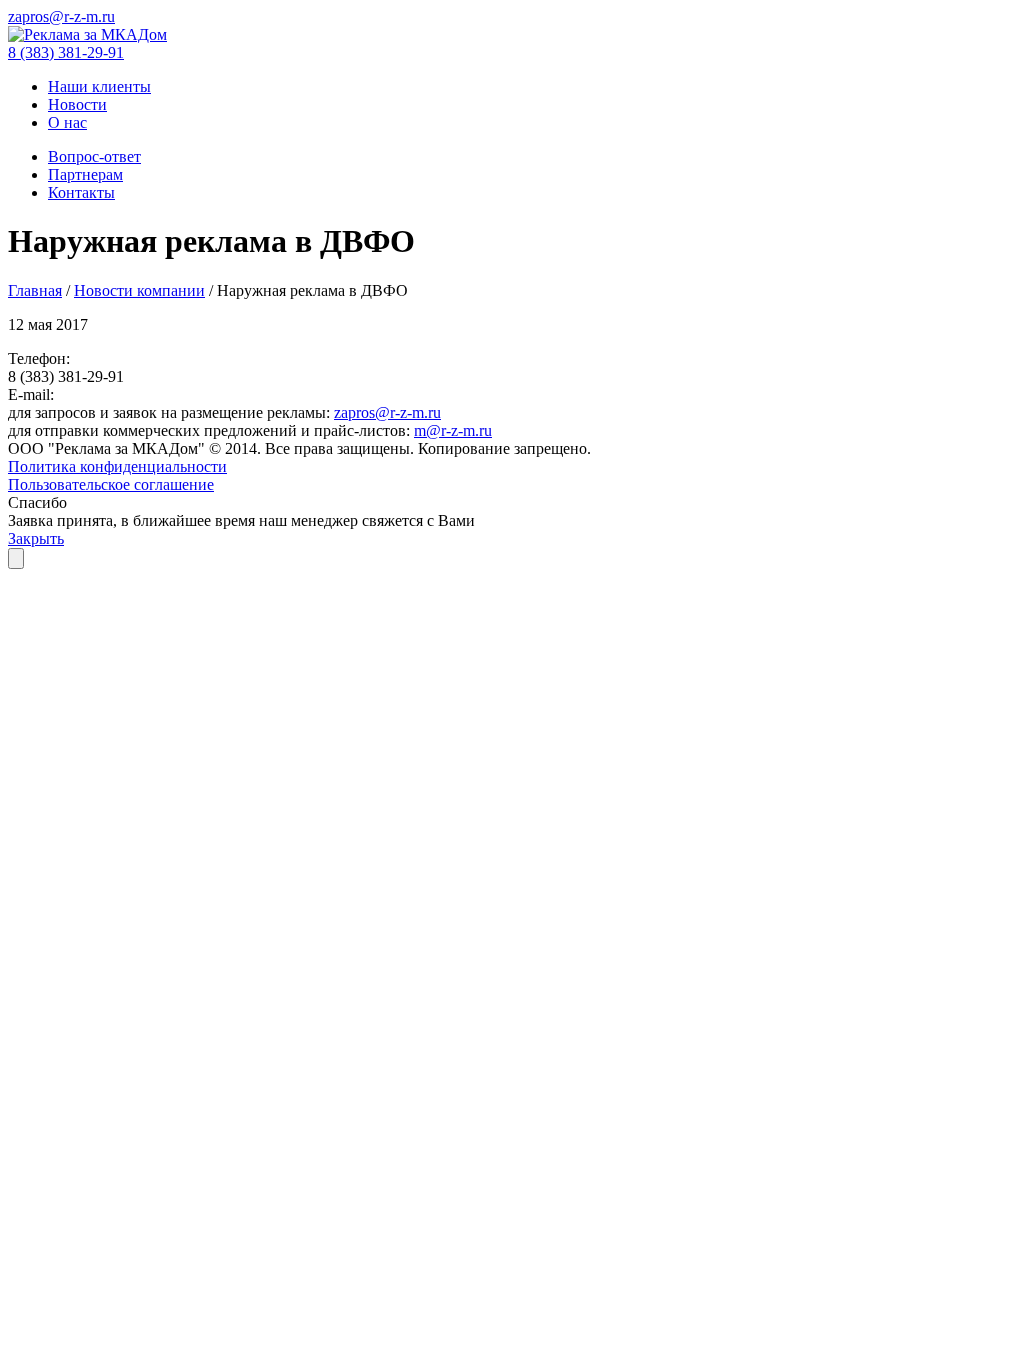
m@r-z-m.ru (453, 430)
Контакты (81, 192)
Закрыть (36, 538)
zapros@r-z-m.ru (61, 16)
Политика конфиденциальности (117, 466)
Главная (35, 290)
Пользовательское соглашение (111, 484)
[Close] (16, 558)
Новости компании (139, 290)
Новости (77, 104)
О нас (67, 122)
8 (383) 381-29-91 (66, 52)
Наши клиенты (99, 86)
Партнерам (85, 174)
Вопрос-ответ (94, 156)
